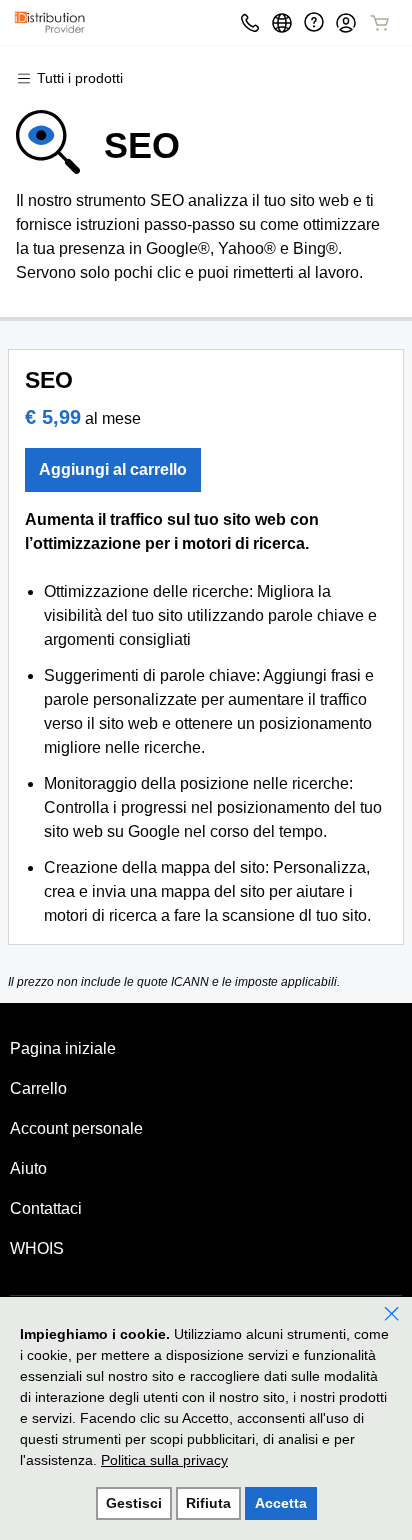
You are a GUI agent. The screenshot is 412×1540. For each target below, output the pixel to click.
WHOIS (37, 1248)
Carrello (38, 1088)
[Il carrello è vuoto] (380, 23)
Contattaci (46, 1208)
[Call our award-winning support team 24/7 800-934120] (314, 22)
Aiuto (28, 1168)
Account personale (76, 1128)
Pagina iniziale (63, 1048)
